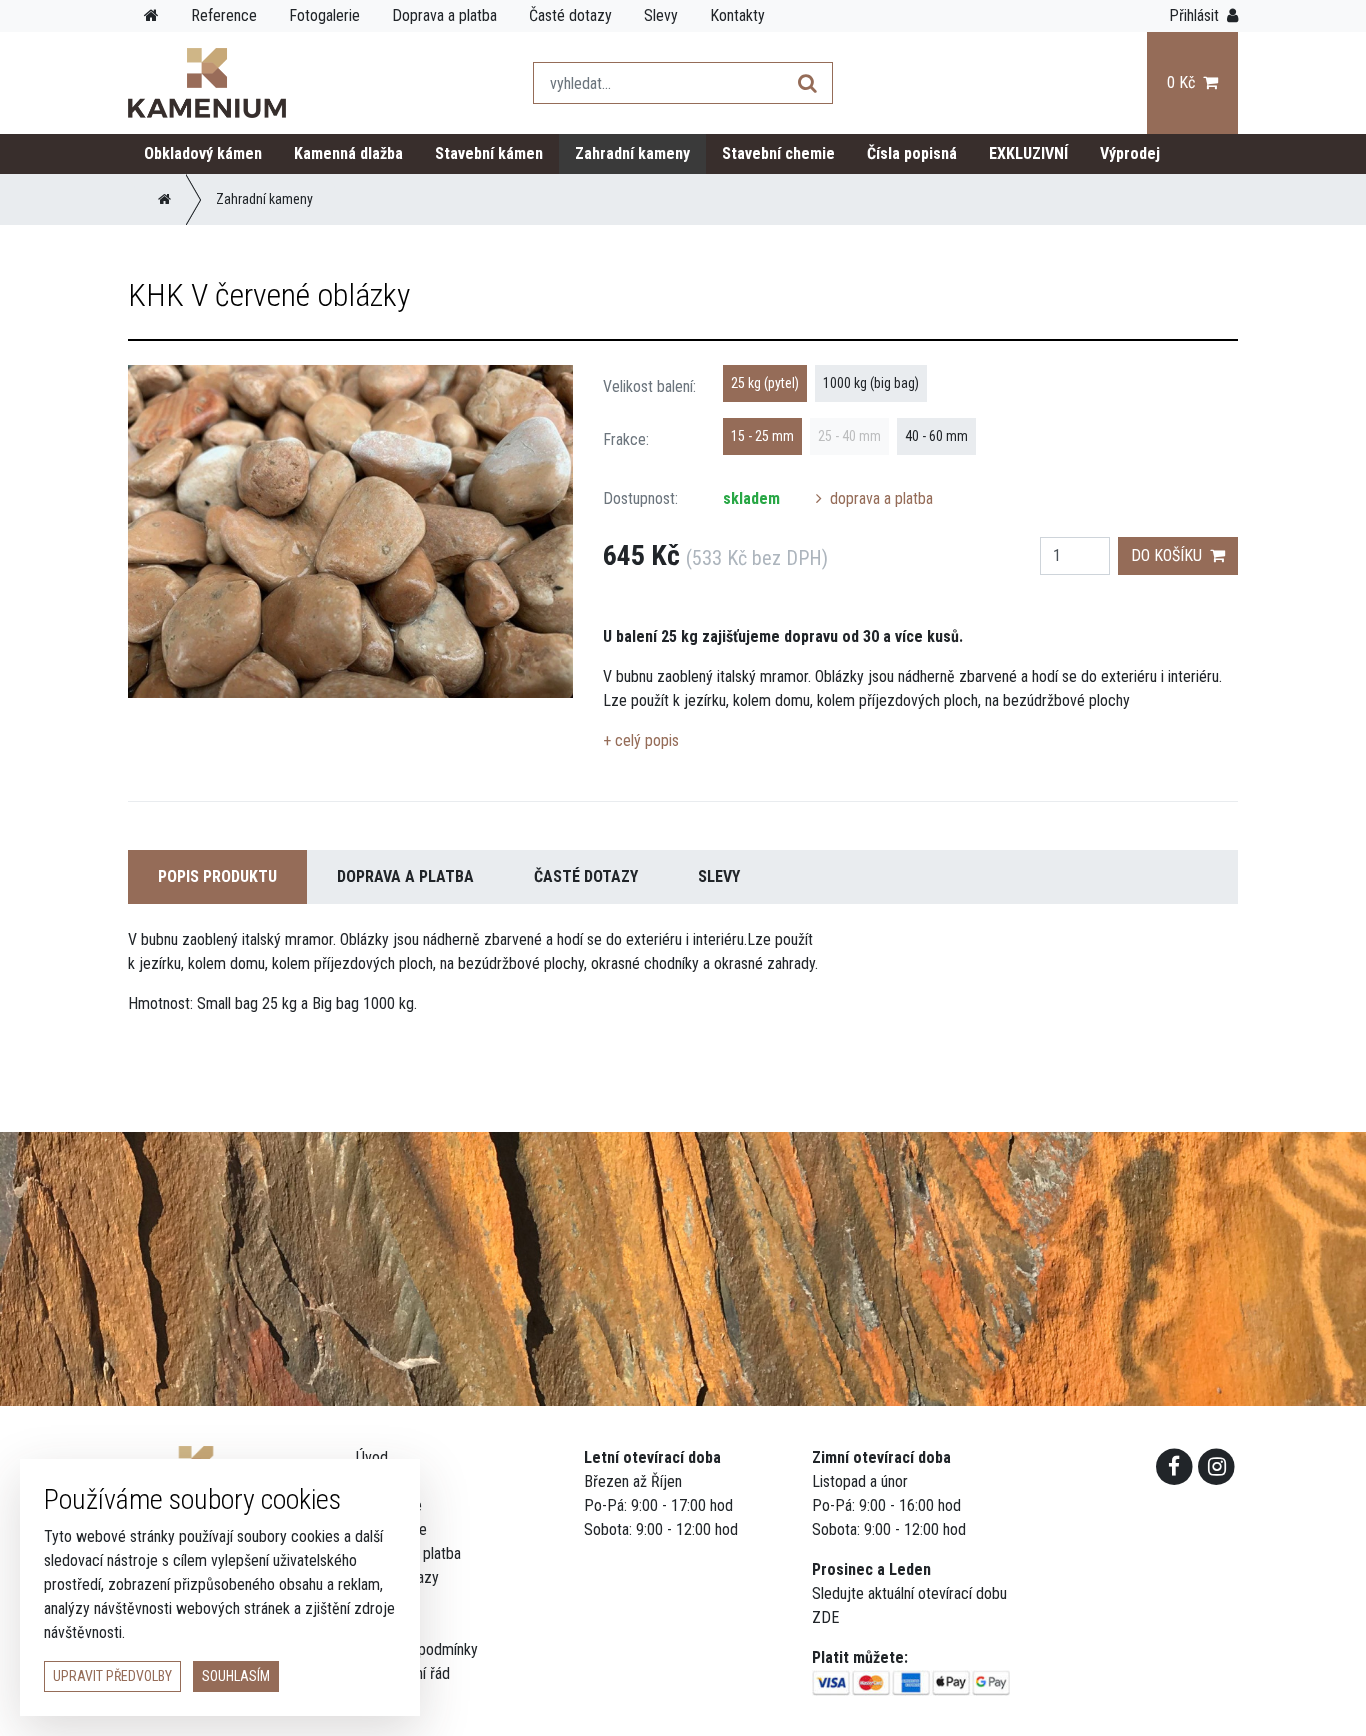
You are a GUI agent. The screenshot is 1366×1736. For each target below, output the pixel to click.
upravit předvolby (112, 1676)
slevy (719, 876)
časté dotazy (586, 876)
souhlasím (236, 1676)
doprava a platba (879, 498)
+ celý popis (641, 740)
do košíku (1170, 555)
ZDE (825, 1617)
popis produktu (217, 876)
